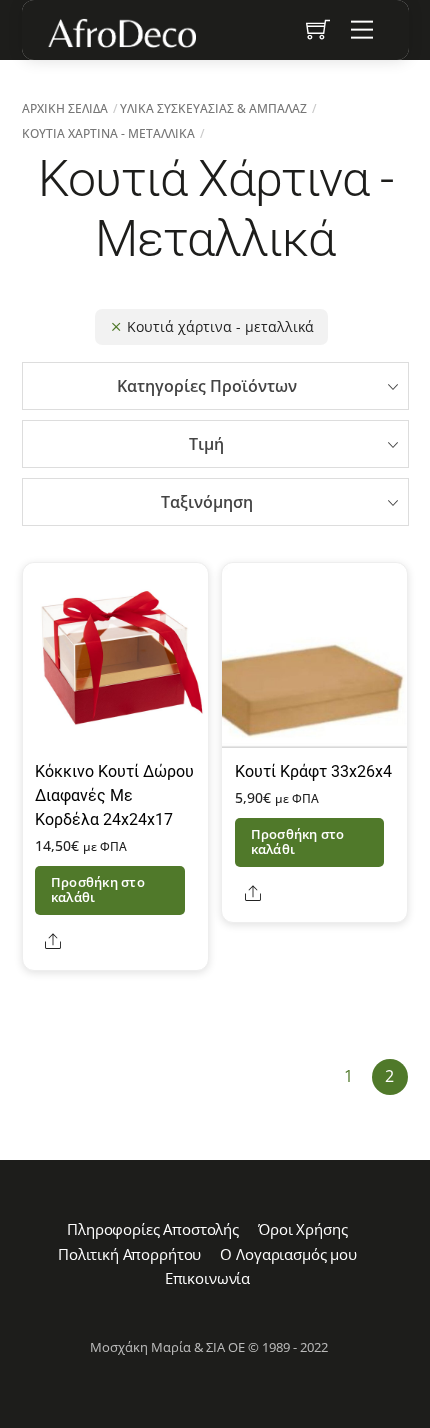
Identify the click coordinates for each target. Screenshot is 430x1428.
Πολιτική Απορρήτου (129, 1254)
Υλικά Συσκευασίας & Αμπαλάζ (213, 108)
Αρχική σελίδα (65, 108)
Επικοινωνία (207, 1278)
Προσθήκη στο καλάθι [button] (98, 889)
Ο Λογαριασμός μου (288, 1254)
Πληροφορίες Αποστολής (153, 1229)
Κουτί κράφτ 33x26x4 (313, 771)
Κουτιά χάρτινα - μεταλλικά (108, 133)
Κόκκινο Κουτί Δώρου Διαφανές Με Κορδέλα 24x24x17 (114, 795)
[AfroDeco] (121, 33)
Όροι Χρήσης (302, 1229)
